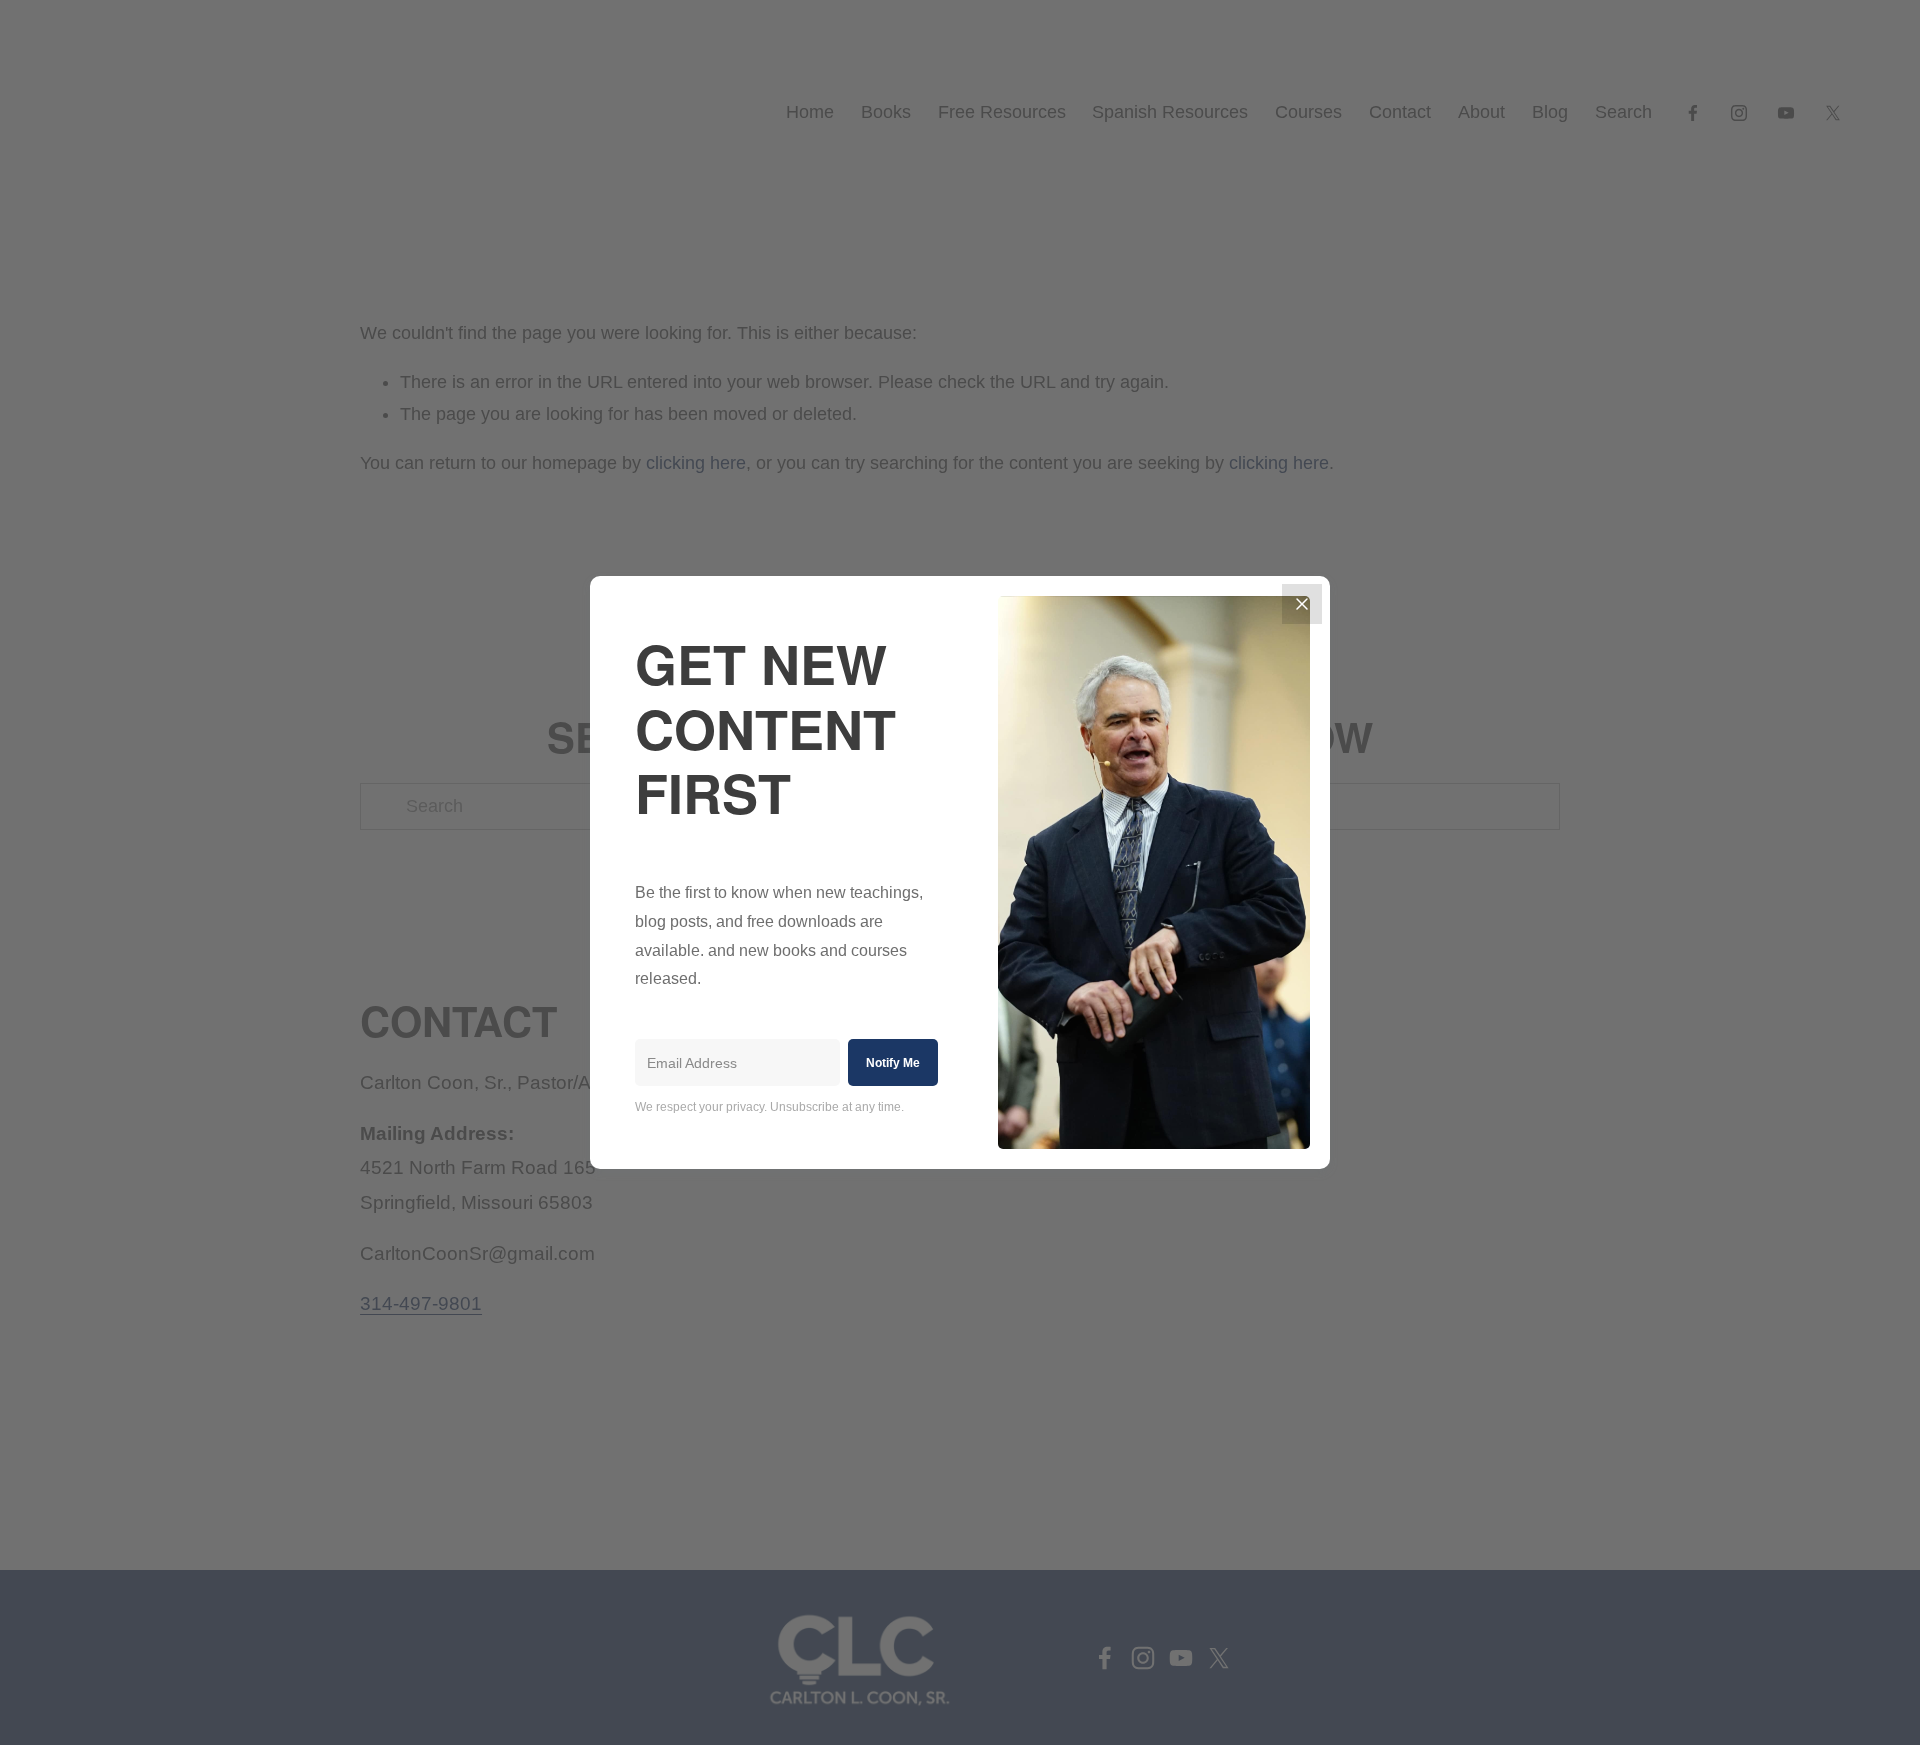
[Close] (1302, 604)
